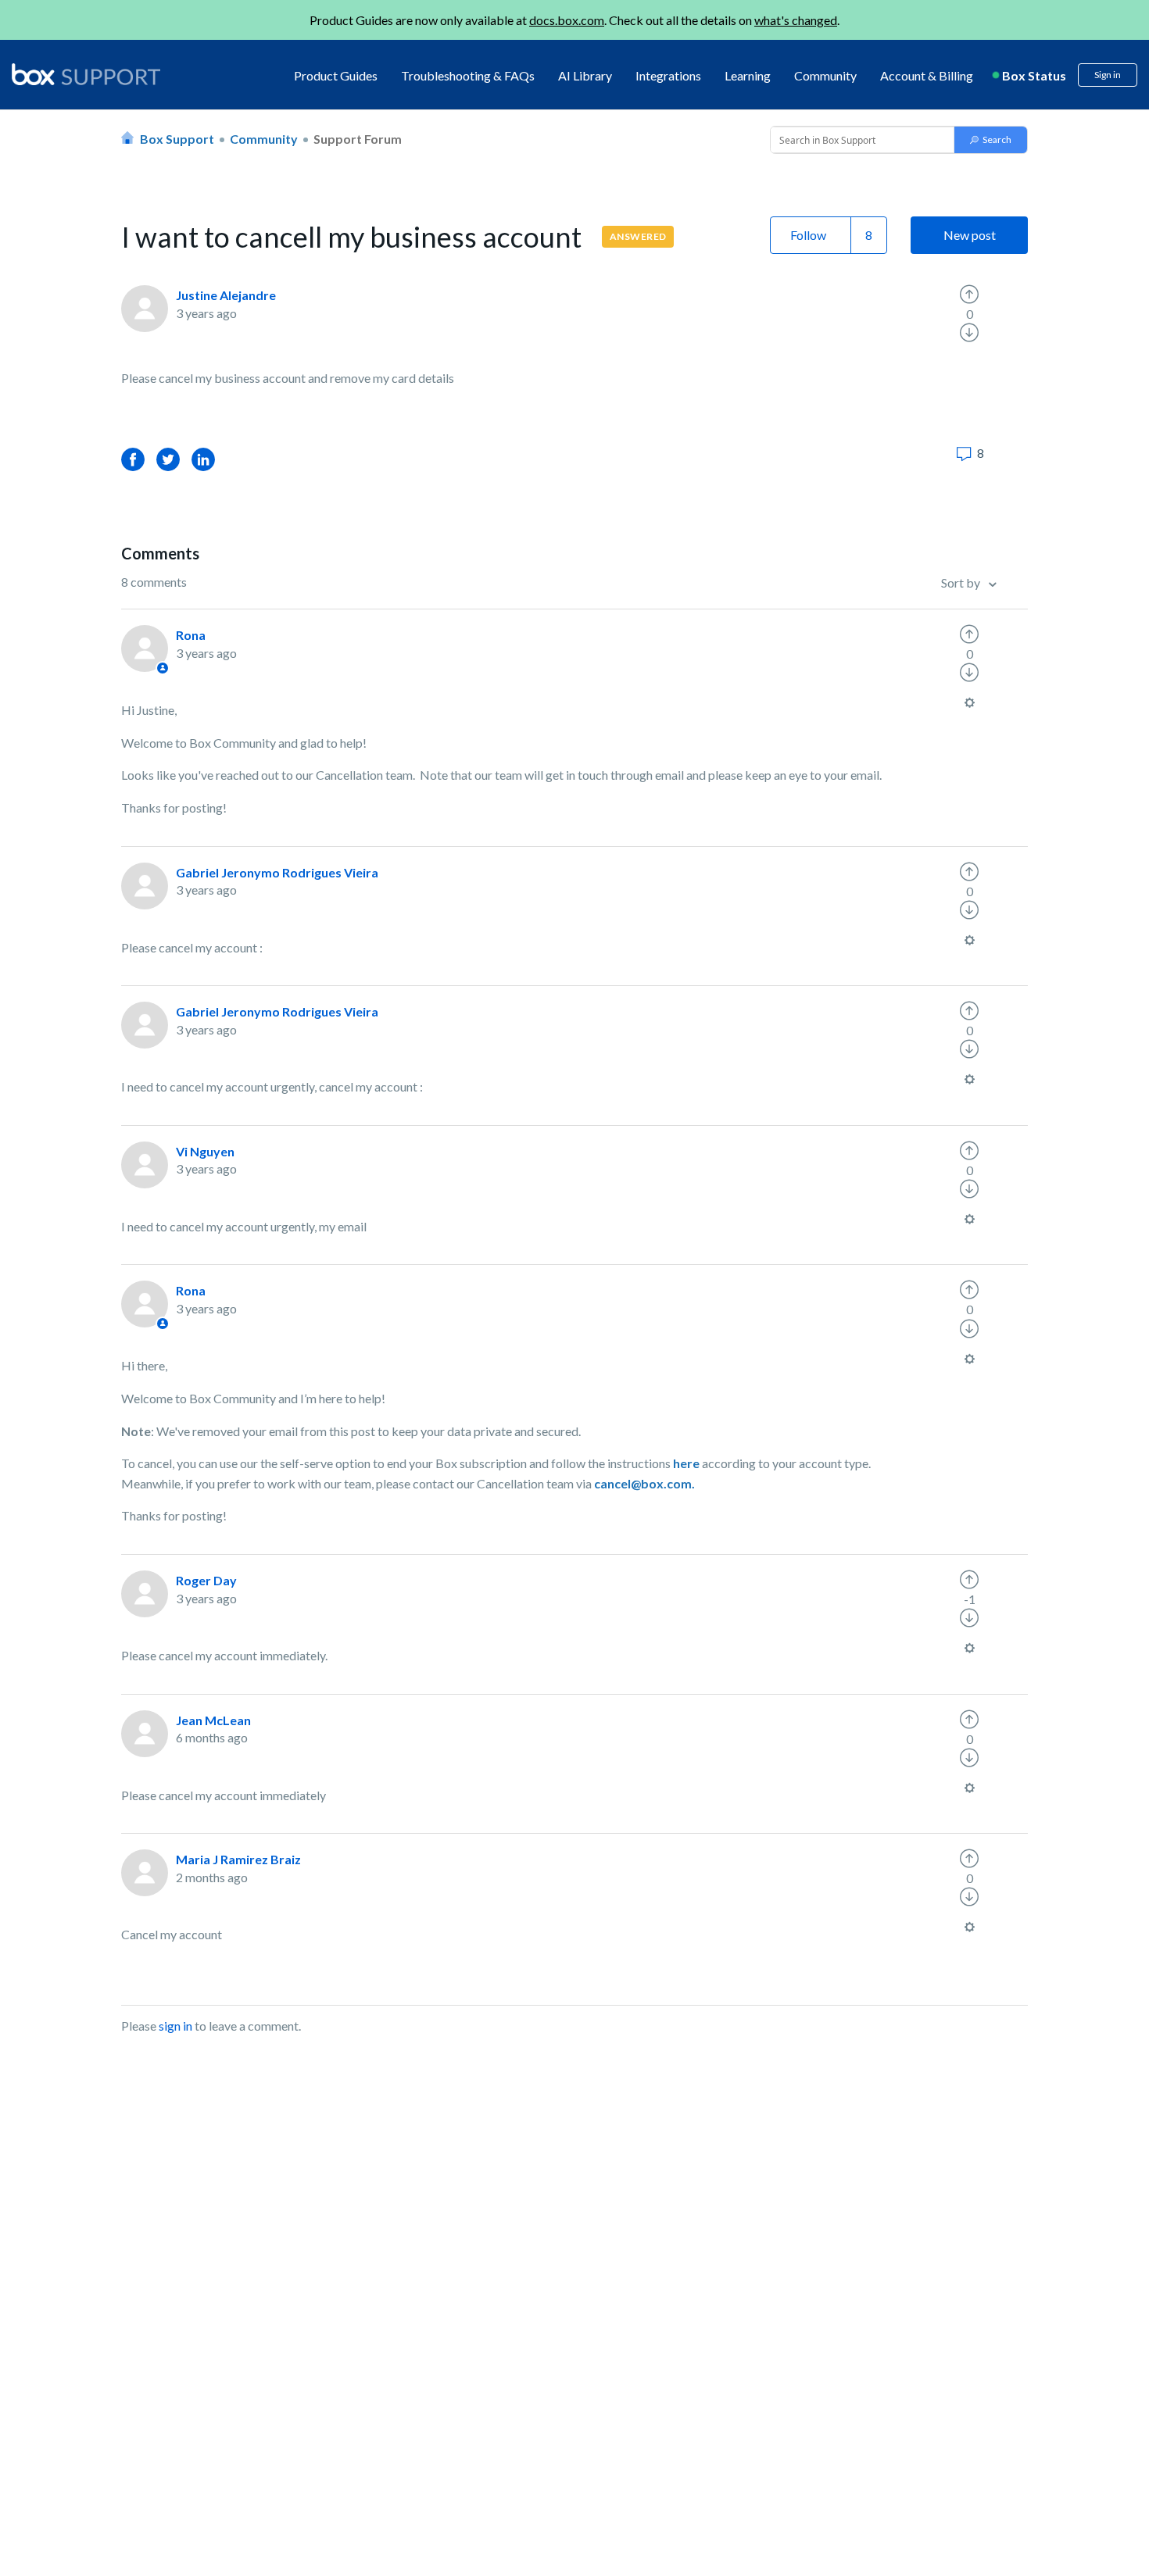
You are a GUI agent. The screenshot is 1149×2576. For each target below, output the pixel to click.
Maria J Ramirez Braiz (238, 1859)
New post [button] (970, 235)
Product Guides (336, 75)
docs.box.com (567, 20)
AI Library (585, 75)
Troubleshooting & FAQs (468, 75)
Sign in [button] (1108, 75)
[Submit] (991, 140)
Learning (748, 75)
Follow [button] (808, 235)
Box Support (177, 139)
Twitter (168, 459)
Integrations (668, 75)
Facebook (133, 459)
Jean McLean (213, 1720)
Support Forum (358, 139)
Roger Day (206, 1580)
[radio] (969, 295)
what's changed (796, 20)
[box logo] (86, 74)
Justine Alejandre (226, 295)
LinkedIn (203, 459)
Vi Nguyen (205, 1151)
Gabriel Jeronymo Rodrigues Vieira (277, 872)
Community (825, 75)
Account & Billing (927, 75)
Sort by (962, 582)
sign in (175, 2026)
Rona (191, 635)
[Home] (86, 75)
